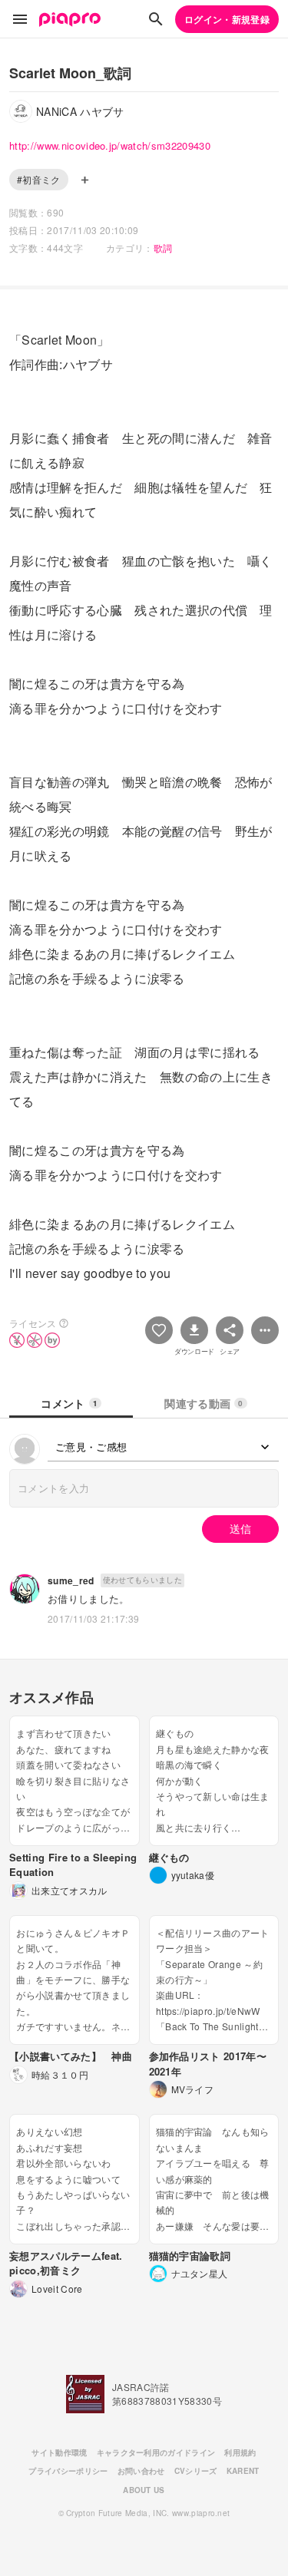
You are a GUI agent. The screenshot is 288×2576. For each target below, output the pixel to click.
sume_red (71, 1580)
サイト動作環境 (59, 2452)
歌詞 (163, 248)
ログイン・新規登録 (227, 19)
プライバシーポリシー (68, 2471)
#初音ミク (39, 179)
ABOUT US (144, 2490)
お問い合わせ (141, 2471)
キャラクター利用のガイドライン (156, 2452)
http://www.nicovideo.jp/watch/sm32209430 (110, 145)
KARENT (243, 2471)
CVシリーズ (196, 2471)
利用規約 (240, 2452)
